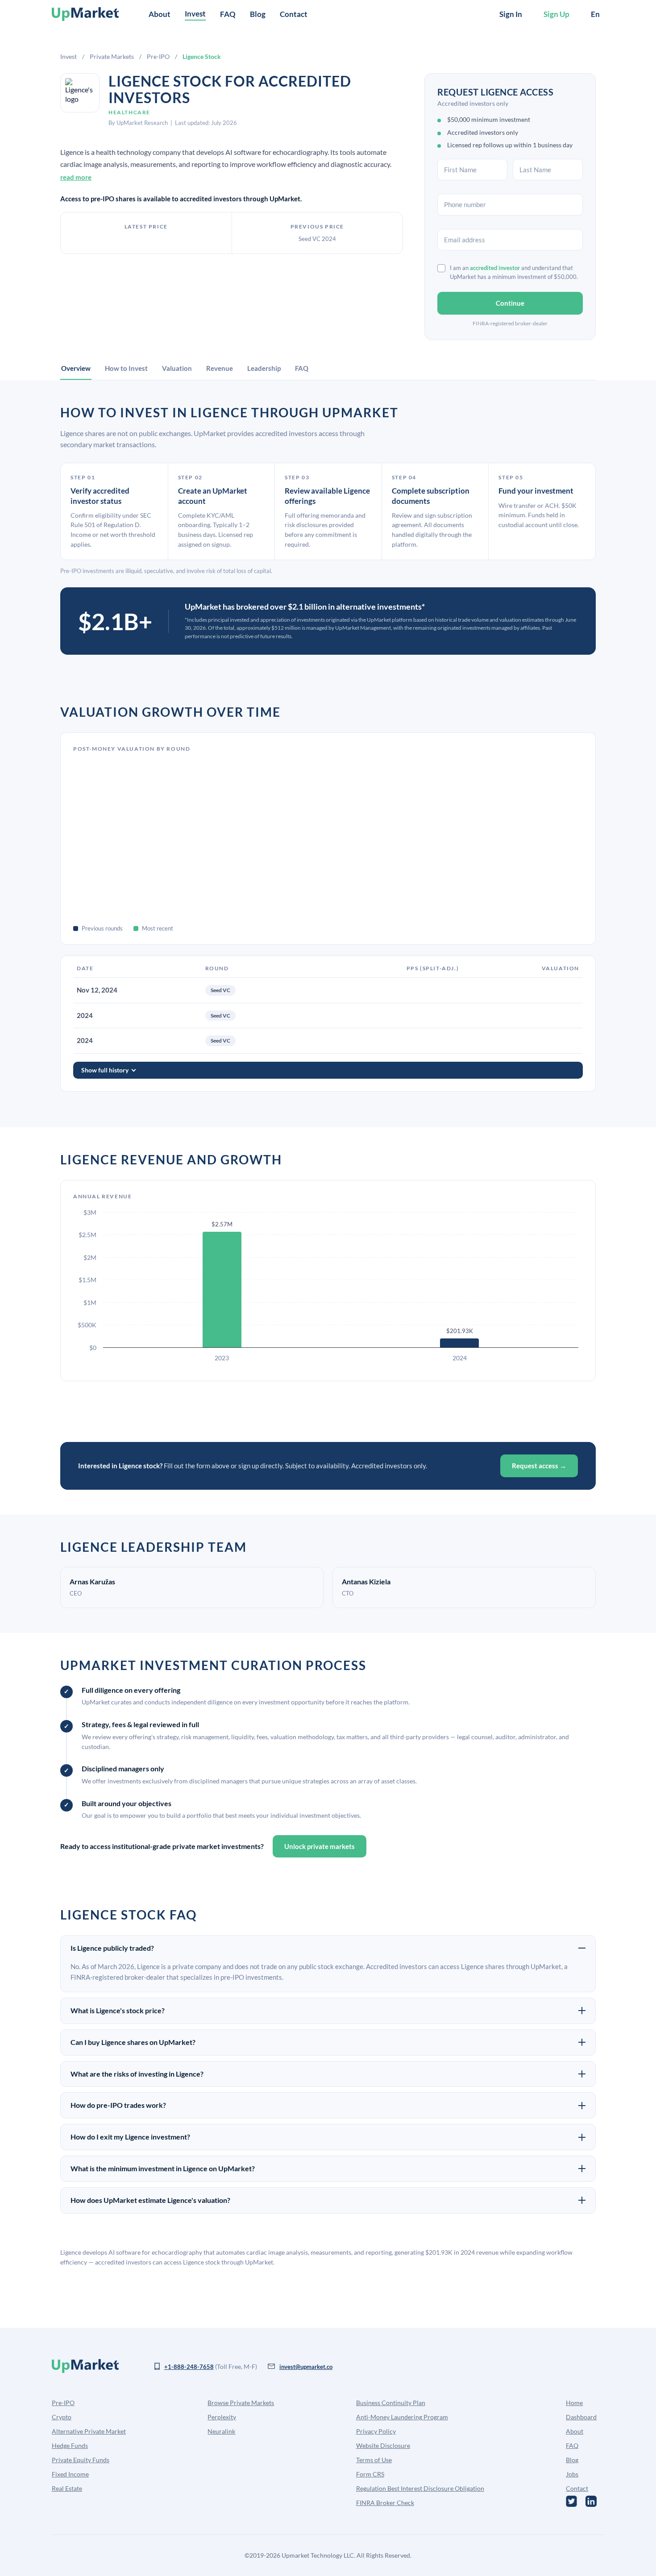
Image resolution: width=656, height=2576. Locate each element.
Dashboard (581, 2417)
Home (574, 2403)
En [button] (595, 14)
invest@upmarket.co (306, 2367)
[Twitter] (571, 2501)
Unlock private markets (320, 1846)
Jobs (572, 2474)
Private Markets (112, 56)
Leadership (264, 368)
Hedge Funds (70, 2445)
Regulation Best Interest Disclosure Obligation (420, 2488)
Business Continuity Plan (391, 2403)
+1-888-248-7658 (189, 2367)
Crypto (62, 2417)
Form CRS (370, 2474)
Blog (258, 14)
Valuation (177, 368)
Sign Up (556, 14)
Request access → (539, 1466)
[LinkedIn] (591, 2501)
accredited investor (495, 268)
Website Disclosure (383, 2445)
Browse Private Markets (241, 2403)
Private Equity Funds (81, 2460)
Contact (294, 14)
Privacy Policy (376, 2431)
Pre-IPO (158, 56)
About (160, 14)
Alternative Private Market (89, 2431)
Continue (510, 303)
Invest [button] (195, 14)
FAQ (228, 14)
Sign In (511, 14)
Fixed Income (70, 2474)
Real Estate (67, 2488)
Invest (69, 56)
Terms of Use (374, 2460)
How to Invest (126, 368)
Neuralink (221, 2431)
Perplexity (222, 2417)
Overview (76, 368)
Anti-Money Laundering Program (402, 2417)
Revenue (220, 368)
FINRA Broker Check (385, 2503)
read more (76, 177)
